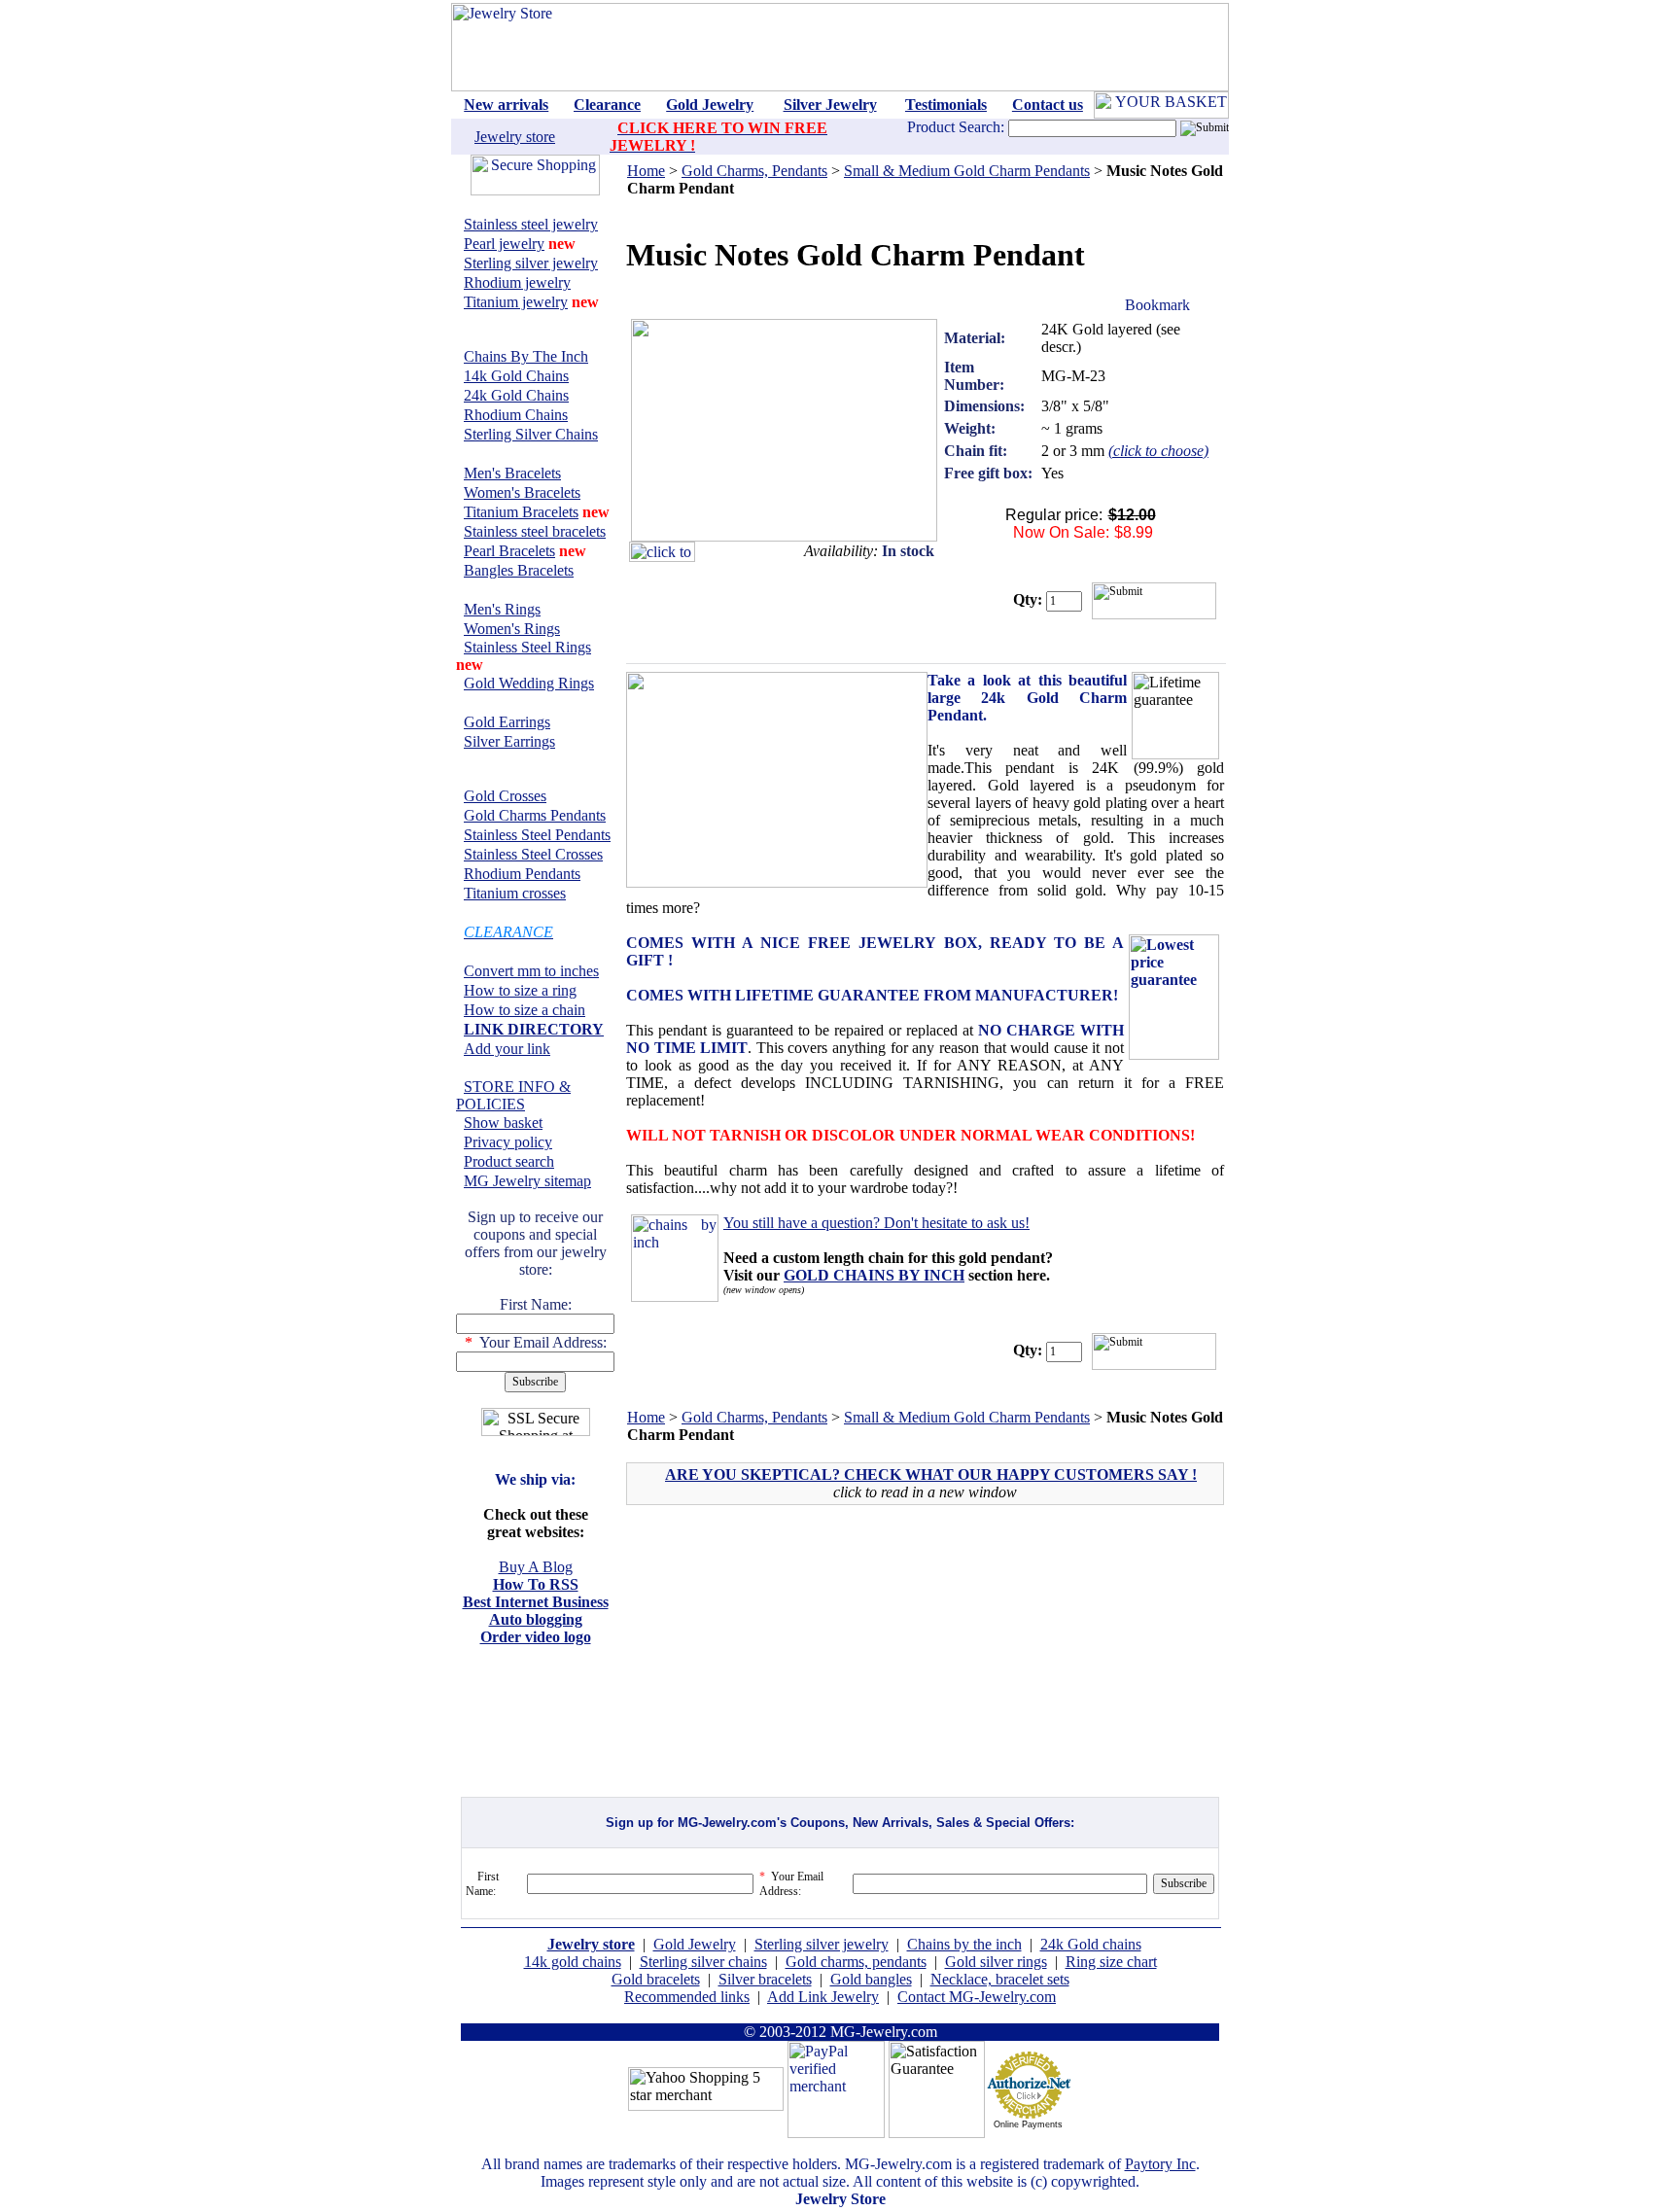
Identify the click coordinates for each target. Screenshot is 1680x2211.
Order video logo (536, 1637)
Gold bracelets (656, 1979)
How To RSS (536, 1584)
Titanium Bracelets (521, 512)
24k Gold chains (1091, 1944)
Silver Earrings (509, 741)
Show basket (503, 1123)
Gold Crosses (505, 796)
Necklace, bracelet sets (1000, 1979)
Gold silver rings (996, 1962)
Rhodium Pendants (522, 874)
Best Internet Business (536, 1602)
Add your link (507, 1049)
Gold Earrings (507, 722)
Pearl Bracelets (509, 551)
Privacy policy (508, 1142)
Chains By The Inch (526, 356)
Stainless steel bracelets (535, 531)
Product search (509, 1161)
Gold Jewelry (695, 1944)
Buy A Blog (536, 1567)
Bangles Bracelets (519, 570)
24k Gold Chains (516, 395)
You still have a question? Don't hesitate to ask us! (876, 1223)
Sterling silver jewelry (531, 263)
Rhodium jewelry (517, 282)
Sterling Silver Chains (531, 434)
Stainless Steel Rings (527, 647)
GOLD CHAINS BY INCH (874, 1275)
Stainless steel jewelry (531, 224)
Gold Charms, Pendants (754, 171)
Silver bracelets (765, 1979)
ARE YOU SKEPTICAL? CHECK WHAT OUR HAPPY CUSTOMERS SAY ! (931, 1474)
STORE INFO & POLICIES (513, 1095)
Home (646, 171)
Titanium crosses (515, 893)
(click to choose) (1158, 451)
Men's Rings (502, 609)
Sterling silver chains (703, 1962)
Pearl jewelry (504, 244)
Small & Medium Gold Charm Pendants (967, 171)
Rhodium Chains (516, 415)
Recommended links (687, 1997)
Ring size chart (1111, 1962)
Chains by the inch (964, 1944)
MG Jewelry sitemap (527, 1181)
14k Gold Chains (516, 376)
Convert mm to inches (531, 971)
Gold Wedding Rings (529, 683)
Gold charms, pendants (856, 1962)
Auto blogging (536, 1619)
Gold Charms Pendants (535, 815)
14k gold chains (573, 1962)
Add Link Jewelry (823, 1997)
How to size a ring (520, 990)
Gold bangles (871, 1979)
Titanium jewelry (516, 302)
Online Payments (1028, 2124)
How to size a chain (525, 1010)
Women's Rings (512, 629)
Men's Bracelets (512, 473)
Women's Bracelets (522, 492)
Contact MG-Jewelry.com (977, 1997)
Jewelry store (515, 137)
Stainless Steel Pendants (537, 835)
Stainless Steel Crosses (533, 854)
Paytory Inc (1160, 2164)
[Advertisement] (795, 1660)
